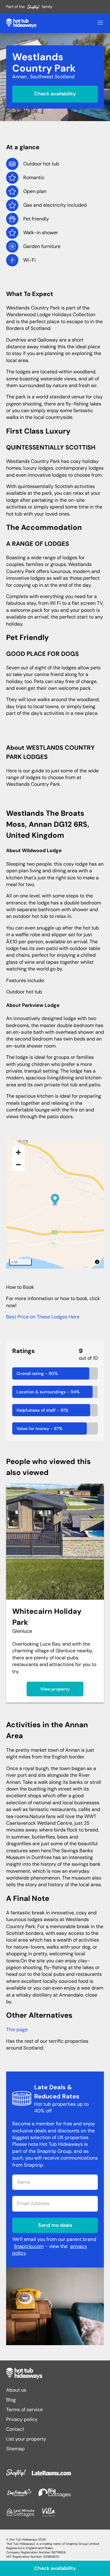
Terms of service (24, 2410)
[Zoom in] (18, 1152)
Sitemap (15, 2449)
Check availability (55, 94)
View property (55, 1689)
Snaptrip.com (29, 2246)
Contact (15, 2429)
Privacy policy (22, 2419)
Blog (11, 2400)
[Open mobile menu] (100, 23)
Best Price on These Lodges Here (43, 1317)
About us (16, 2390)
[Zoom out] (18, 1165)
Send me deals (55, 2225)
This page (17, 2029)
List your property (26, 2439)
